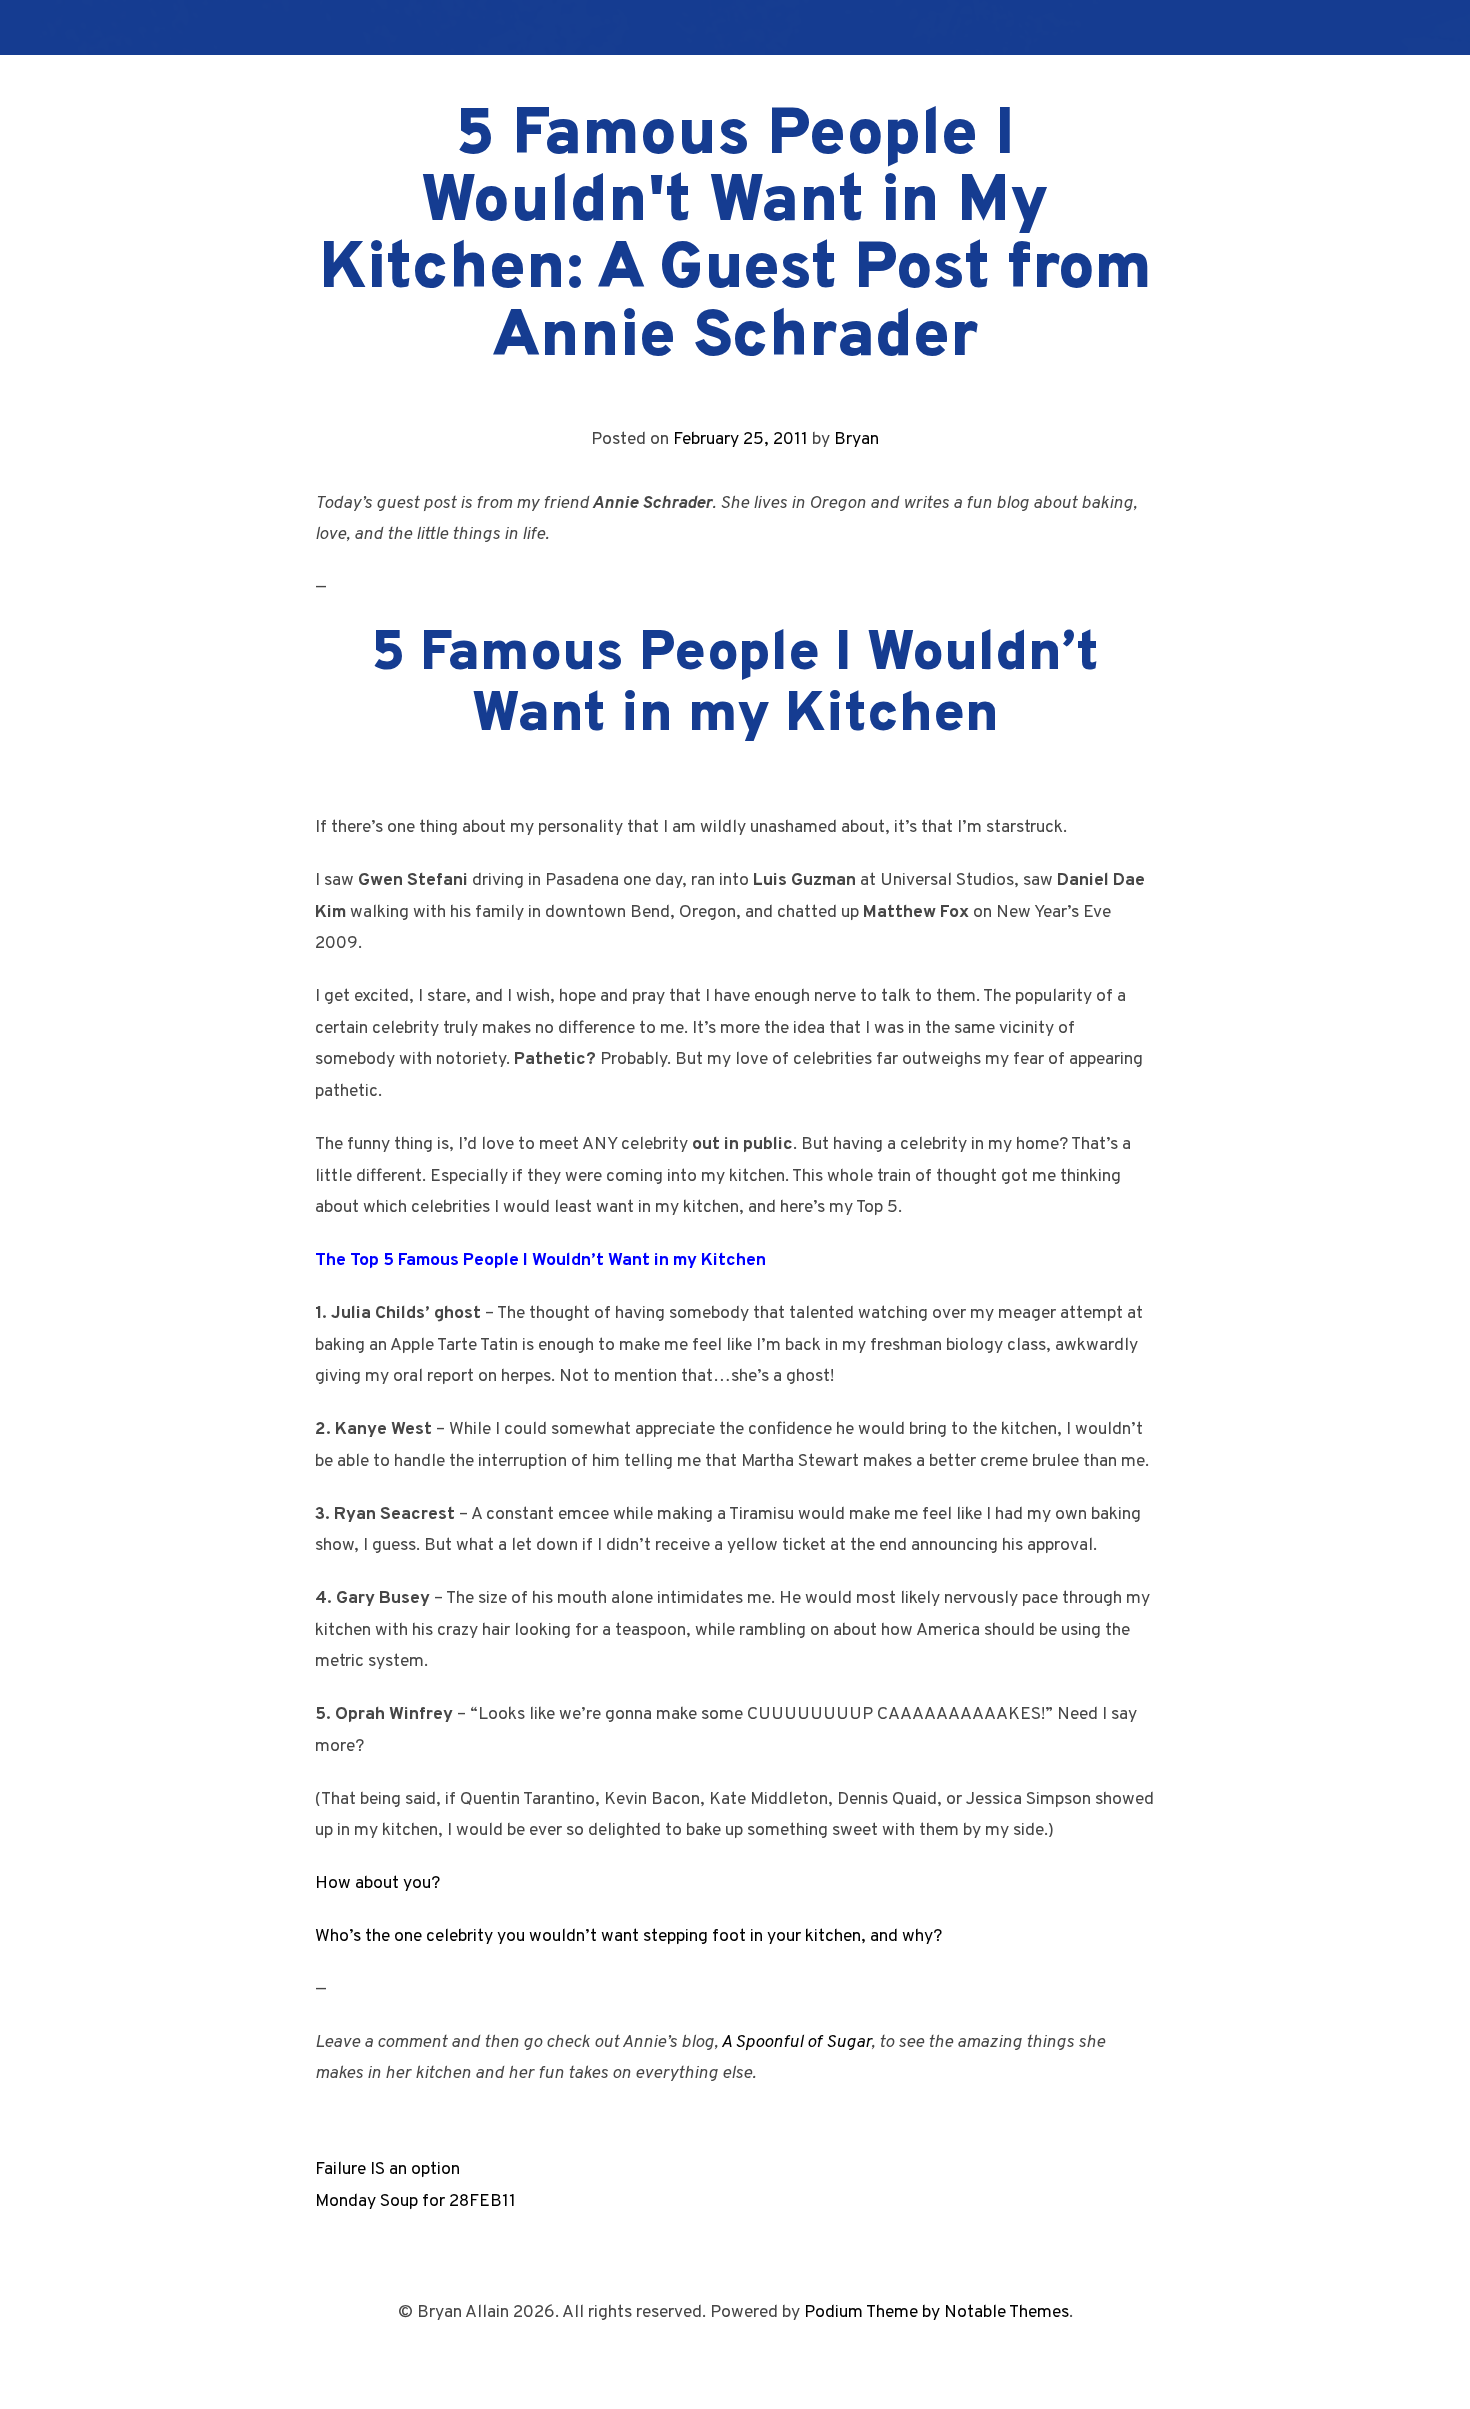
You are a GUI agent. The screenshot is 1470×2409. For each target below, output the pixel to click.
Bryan (856, 439)
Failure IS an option (387, 2169)
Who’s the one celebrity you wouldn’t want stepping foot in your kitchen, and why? (628, 1936)
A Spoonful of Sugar (796, 2042)
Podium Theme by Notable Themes (936, 2312)
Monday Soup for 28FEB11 (415, 2201)
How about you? (377, 1883)
